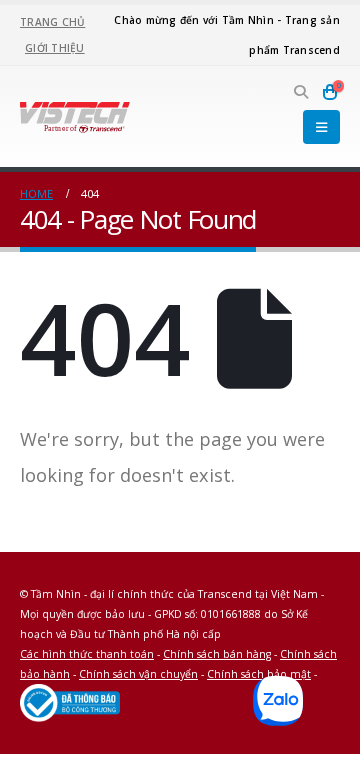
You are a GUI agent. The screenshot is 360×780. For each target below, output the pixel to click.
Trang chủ (52, 22)
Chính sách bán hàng (217, 654)
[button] (301, 92)
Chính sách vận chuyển (138, 674)
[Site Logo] (75, 116)
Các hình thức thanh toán (87, 654)
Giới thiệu (55, 48)
